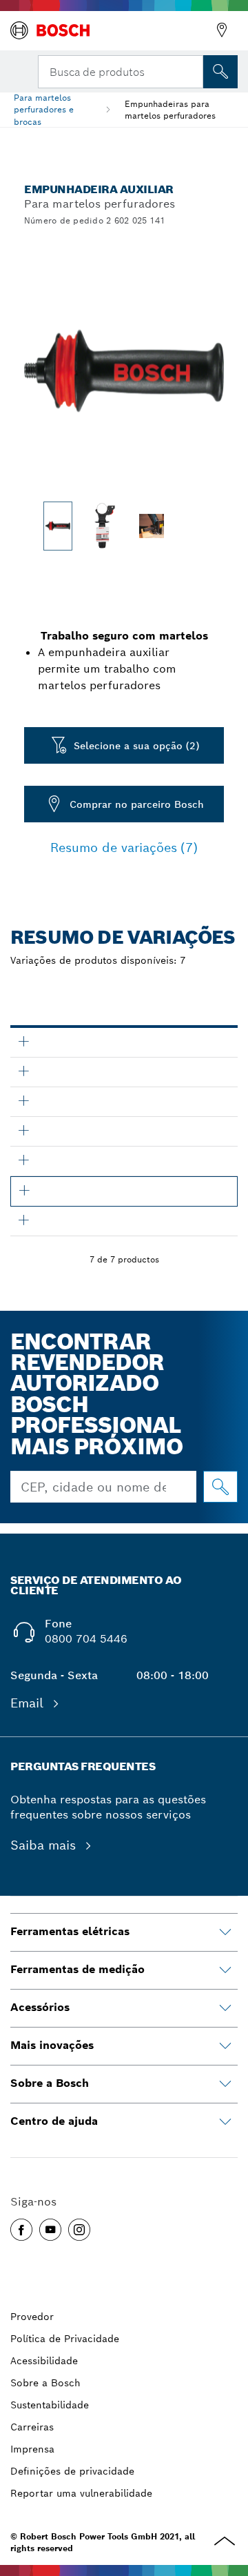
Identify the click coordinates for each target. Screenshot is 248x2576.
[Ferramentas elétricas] (225, 1932)
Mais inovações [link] (52, 2045)
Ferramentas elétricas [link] (70, 1931)
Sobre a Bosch (45, 2383)
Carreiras (32, 2427)
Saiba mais (45, 1845)
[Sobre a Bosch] (225, 2084)
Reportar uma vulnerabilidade (81, 2493)
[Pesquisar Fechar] (192, 70)
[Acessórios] (225, 2008)
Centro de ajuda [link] (54, 2121)
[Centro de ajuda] (225, 2122)
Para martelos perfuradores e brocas (44, 109)
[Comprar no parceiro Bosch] (220, 1487)
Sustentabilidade (50, 2405)
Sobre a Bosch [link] (50, 2083)
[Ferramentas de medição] (225, 1970)
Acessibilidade (44, 2361)
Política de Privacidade (65, 2339)
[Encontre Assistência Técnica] (222, 30)
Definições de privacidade (72, 2471)
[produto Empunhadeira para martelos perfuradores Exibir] (23, 1041)
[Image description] (58, 526)
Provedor (32, 2317)
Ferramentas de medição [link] (77, 1969)
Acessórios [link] (40, 2007)
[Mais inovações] (225, 2046)
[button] (21, 2230)
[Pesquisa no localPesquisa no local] (220, 72)
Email (29, 1703)
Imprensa (32, 2449)
